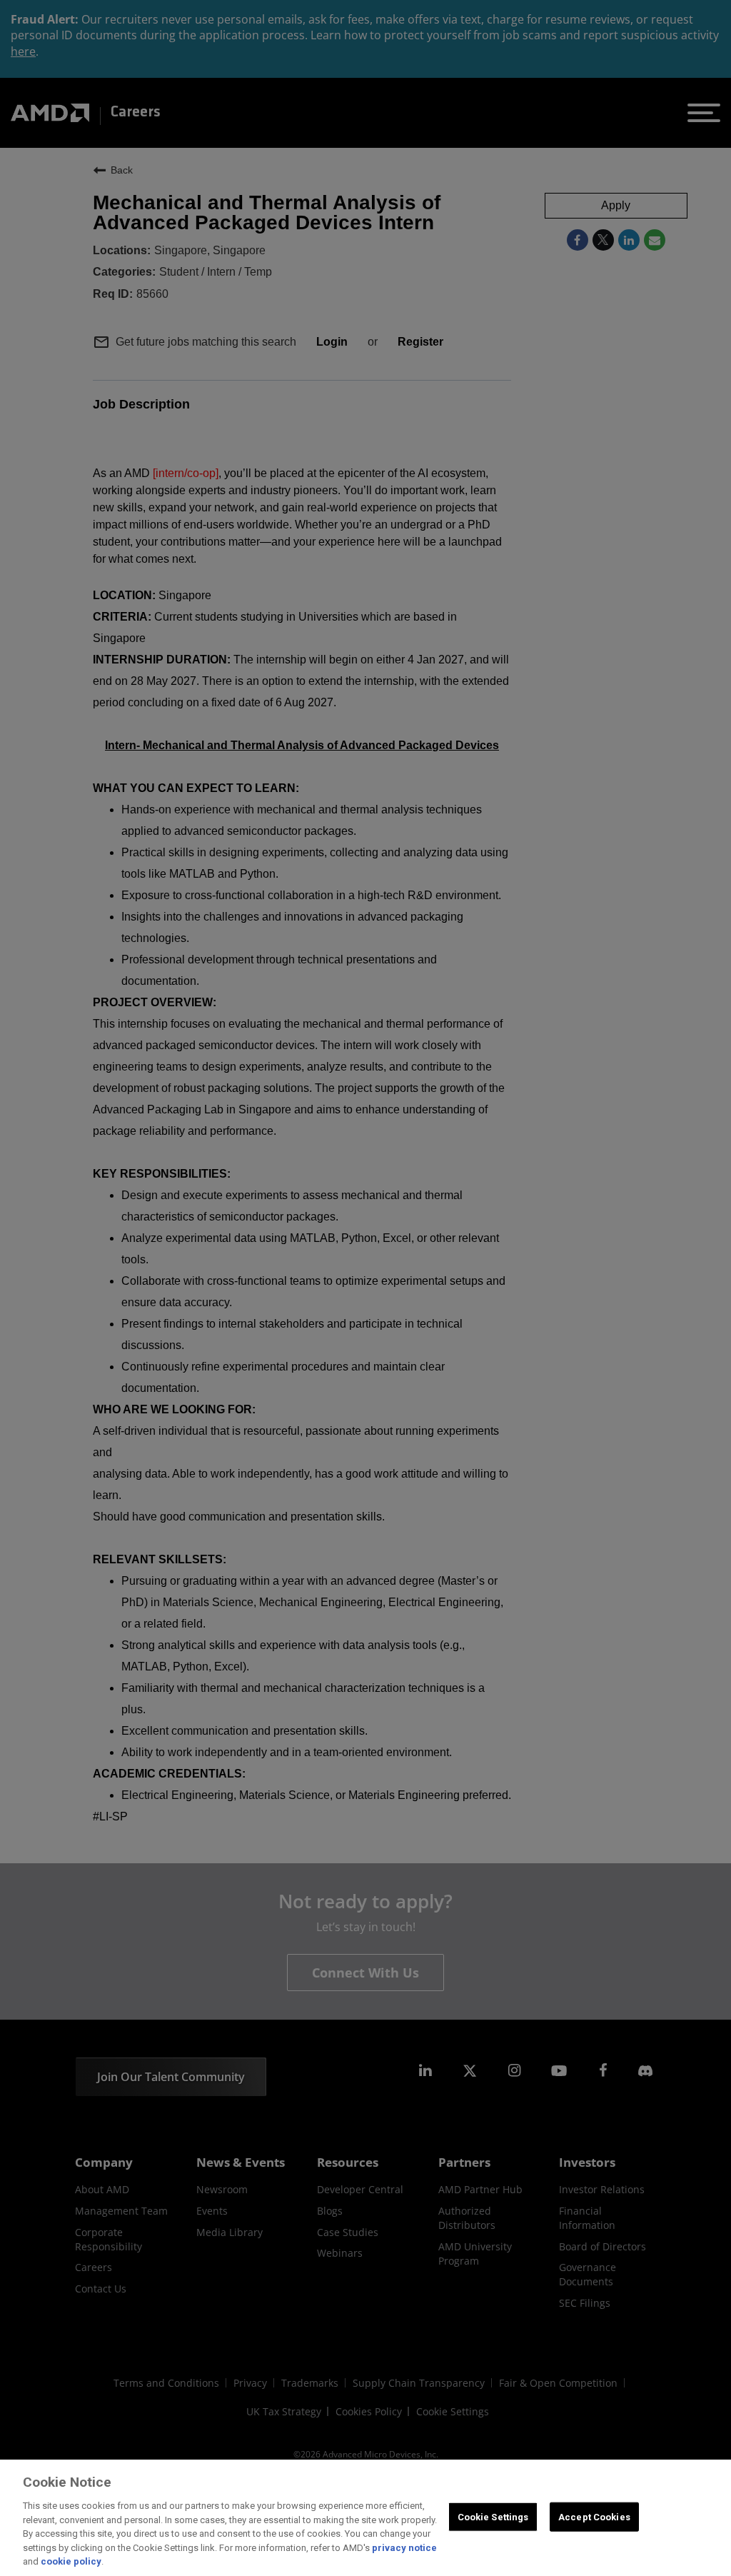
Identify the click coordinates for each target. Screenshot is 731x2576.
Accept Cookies (594, 2516)
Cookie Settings (493, 2516)
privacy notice (404, 2548)
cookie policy (71, 2561)
